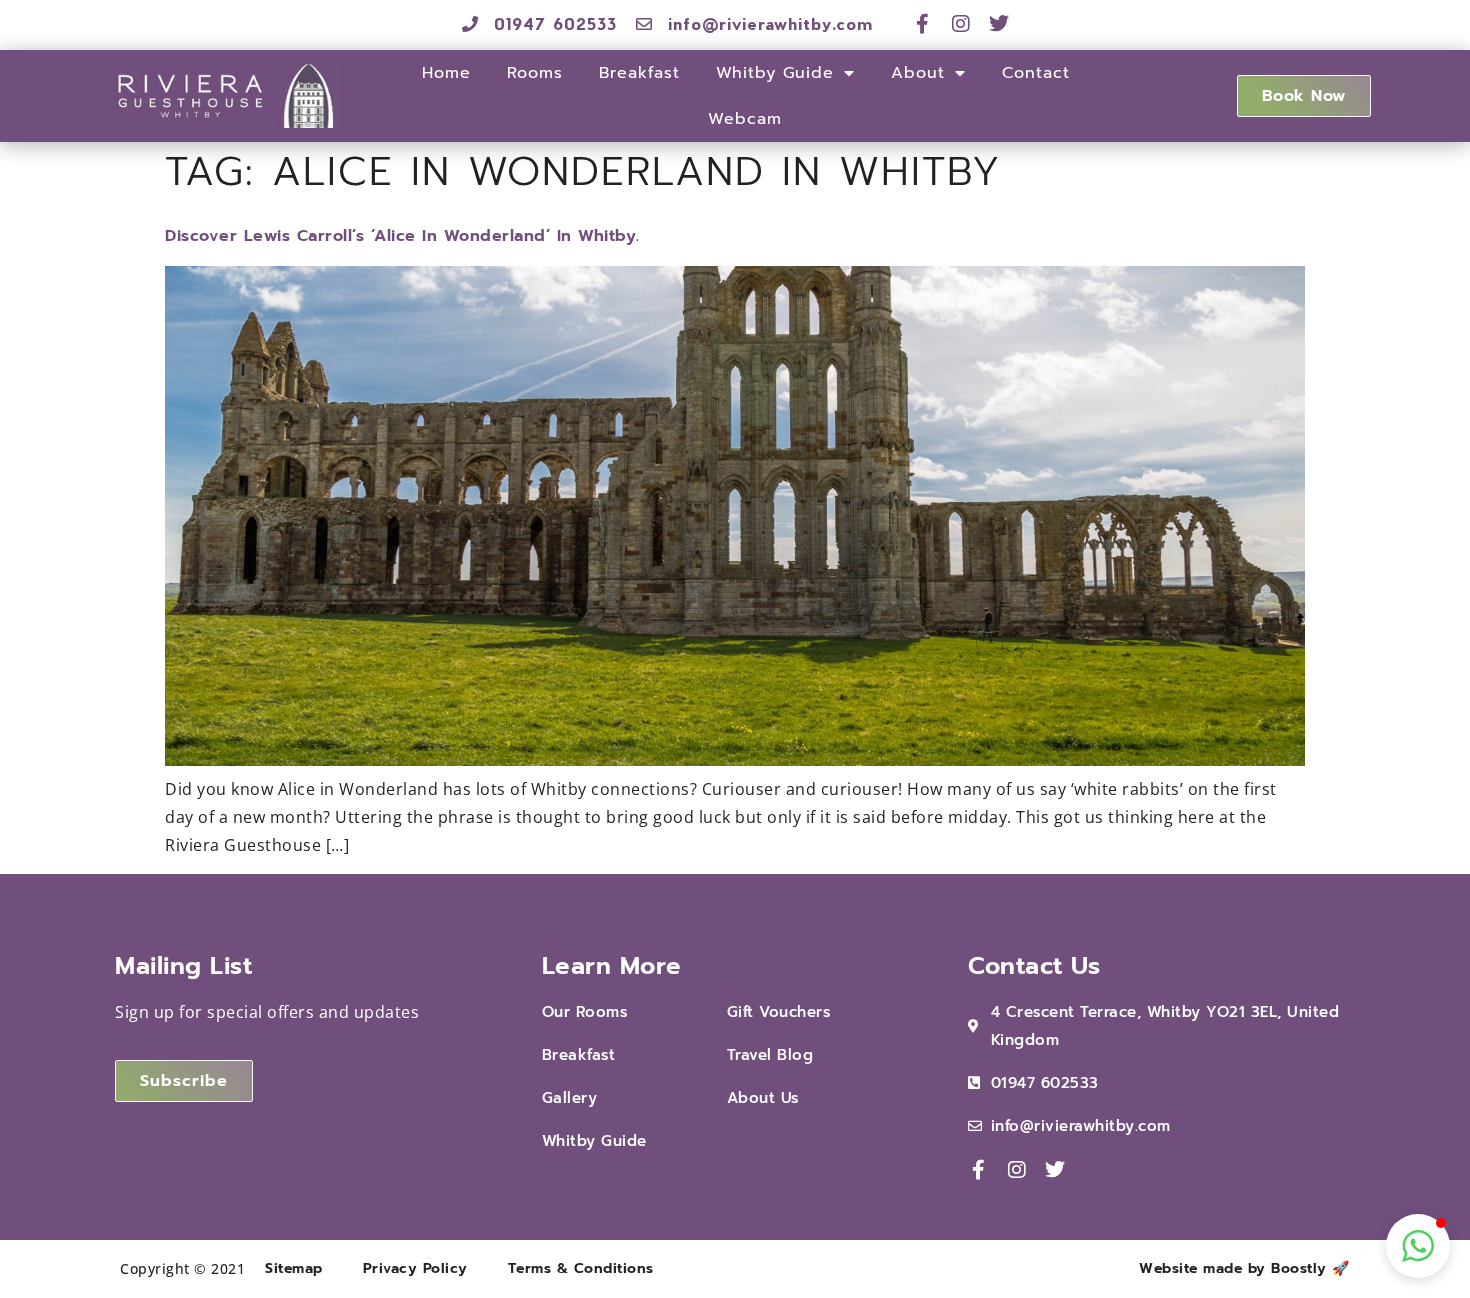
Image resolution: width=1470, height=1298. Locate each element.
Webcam (745, 119)
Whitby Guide (775, 73)
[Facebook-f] (923, 24)
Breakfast (639, 73)
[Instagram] (961, 24)
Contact (1036, 73)
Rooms (535, 73)
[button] (1418, 1246)
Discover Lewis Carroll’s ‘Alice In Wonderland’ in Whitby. (402, 236)
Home (446, 73)
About (918, 73)
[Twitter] (1000, 24)
